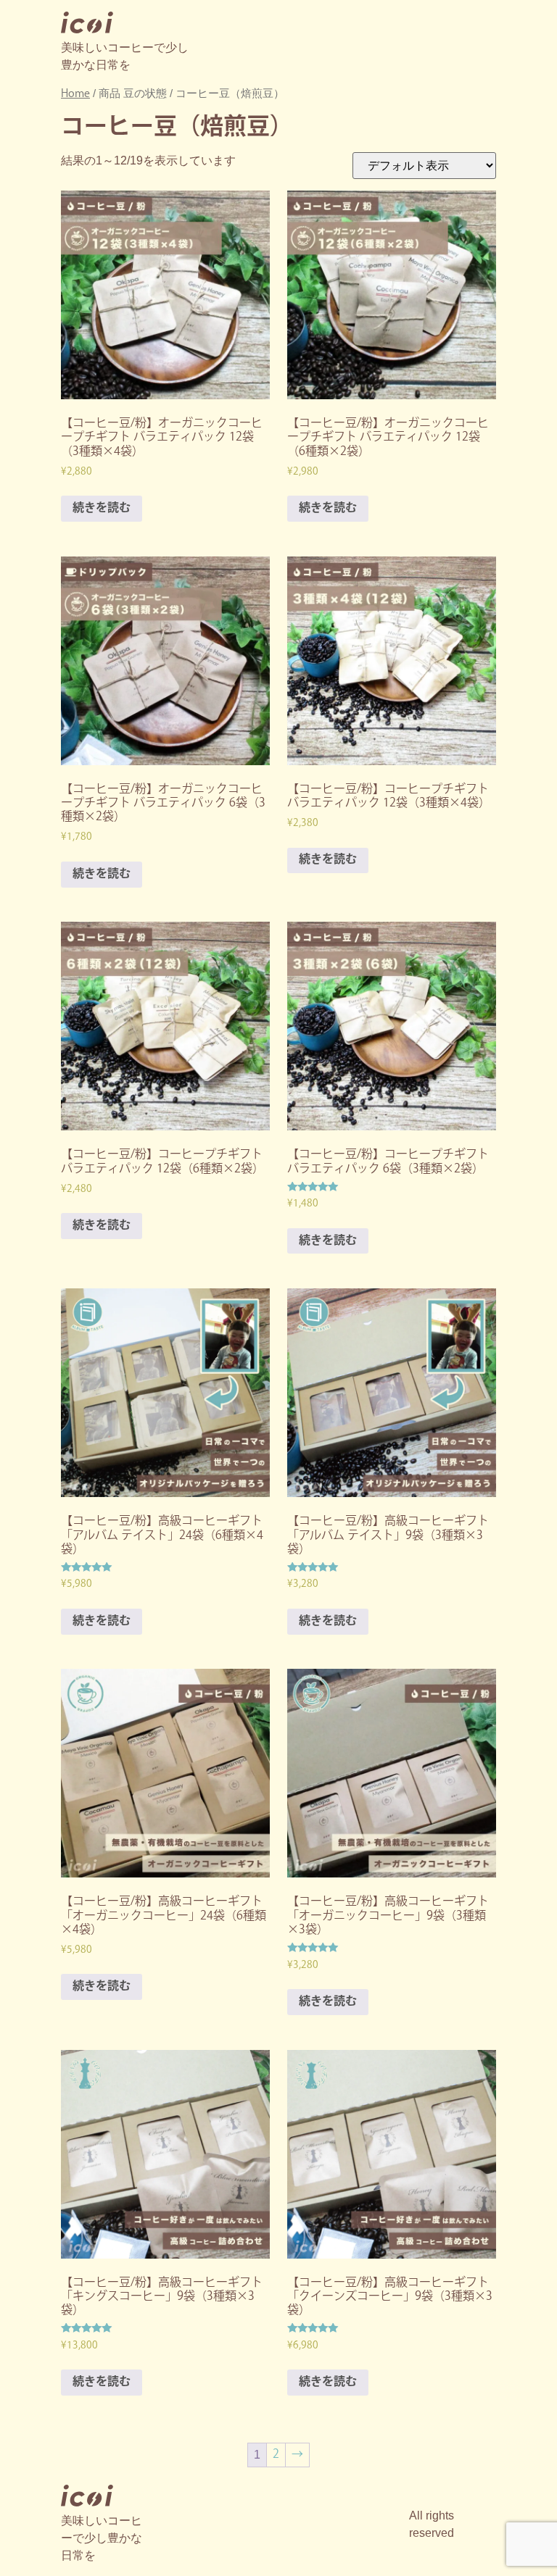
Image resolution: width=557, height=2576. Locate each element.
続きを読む (102, 508)
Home (75, 94)
